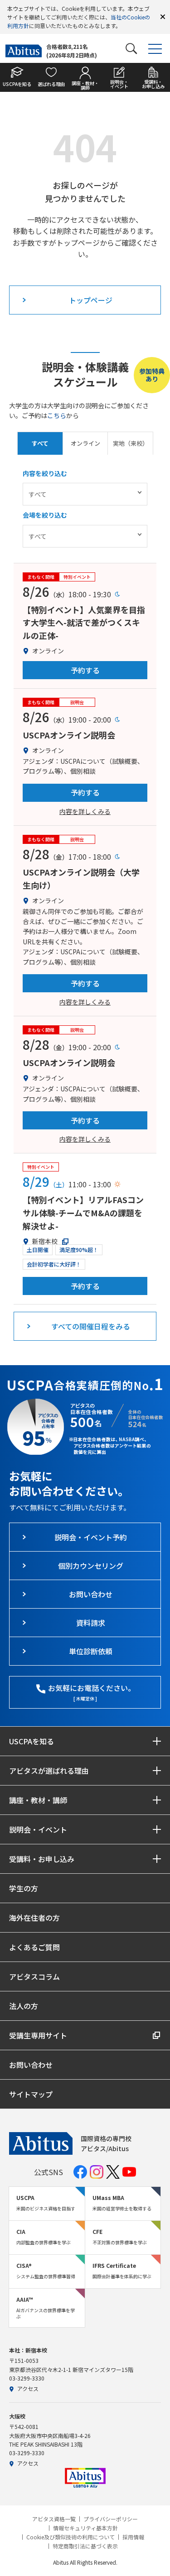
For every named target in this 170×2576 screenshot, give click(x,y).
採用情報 (133, 2537)
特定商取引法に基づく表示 (85, 2546)
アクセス (28, 2388)
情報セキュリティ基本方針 (85, 2528)
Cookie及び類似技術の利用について (70, 2537)
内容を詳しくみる (85, 811)
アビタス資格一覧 (54, 2519)
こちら (57, 415)
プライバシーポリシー (111, 2519)
